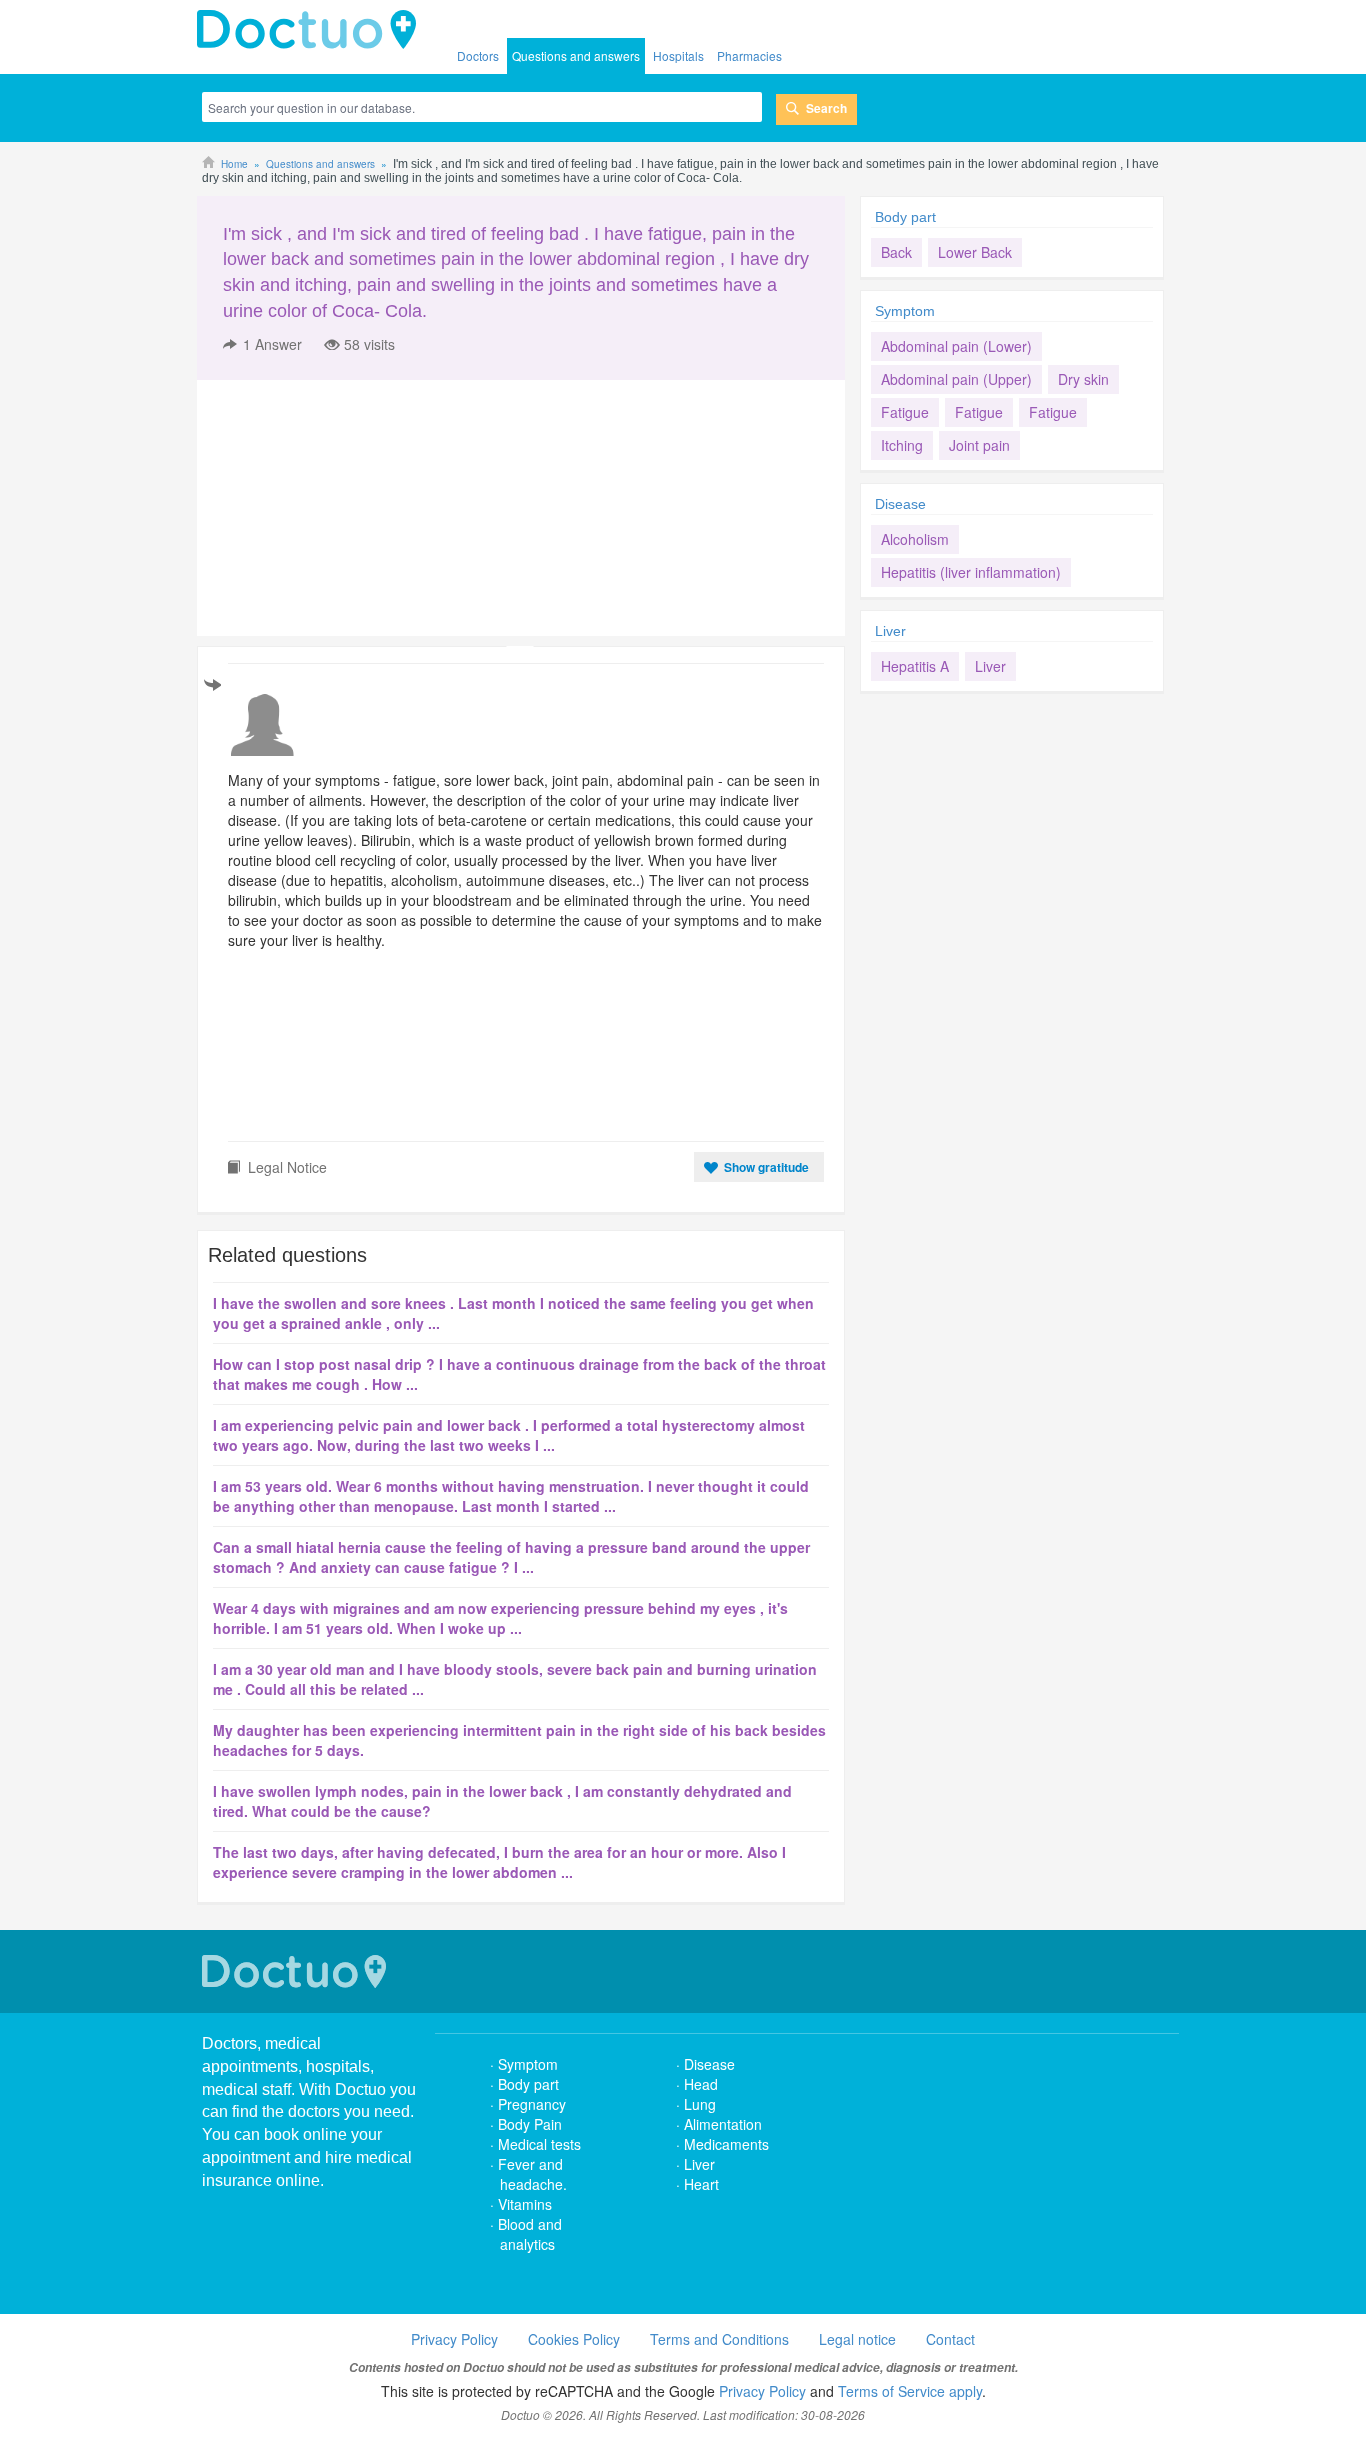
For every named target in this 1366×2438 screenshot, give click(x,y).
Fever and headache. (532, 2174)
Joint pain (979, 445)
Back (896, 252)
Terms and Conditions (719, 2339)
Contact (950, 2339)
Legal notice (857, 2339)
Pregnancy (532, 2104)
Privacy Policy (454, 2339)
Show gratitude (766, 1167)
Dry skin (1083, 379)
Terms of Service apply (910, 2391)
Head (703, 2084)
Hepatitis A (915, 666)
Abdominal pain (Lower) (956, 346)
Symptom (905, 311)
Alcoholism (915, 539)
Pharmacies (749, 55)
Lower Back (975, 252)
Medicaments (726, 2144)
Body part (905, 217)
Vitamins (525, 2204)
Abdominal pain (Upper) (956, 379)
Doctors (478, 55)
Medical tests (539, 2144)
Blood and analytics (530, 2234)
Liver (890, 631)
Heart (701, 2184)
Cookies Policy (574, 2339)
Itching (902, 445)
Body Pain (530, 2124)
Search (826, 108)
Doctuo (297, 1971)
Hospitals (678, 55)
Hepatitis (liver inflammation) (971, 572)
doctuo (312, 30)
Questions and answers (576, 55)
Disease (900, 504)
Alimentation (723, 2124)
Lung (700, 2104)
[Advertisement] (350, 508)
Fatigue (905, 412)
